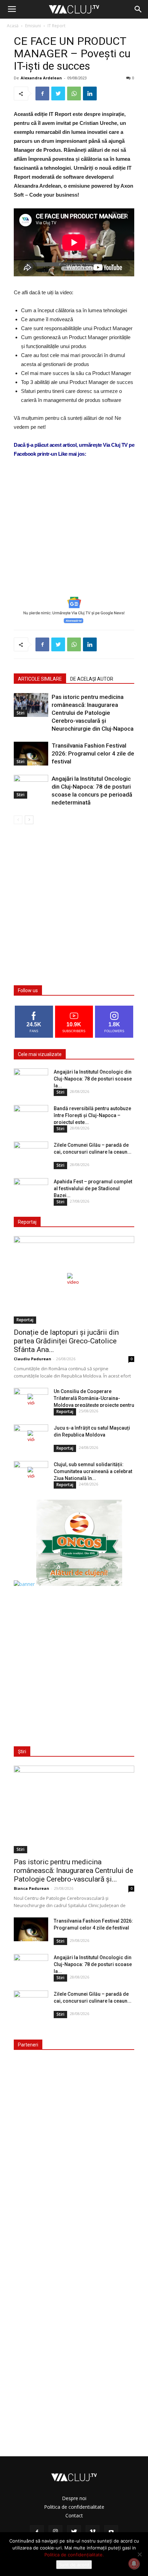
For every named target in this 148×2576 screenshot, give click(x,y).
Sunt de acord (74, 2565)
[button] (138, 9)
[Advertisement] (74, 539)
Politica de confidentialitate (74, 2507)
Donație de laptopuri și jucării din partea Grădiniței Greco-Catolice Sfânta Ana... (66, 1341)
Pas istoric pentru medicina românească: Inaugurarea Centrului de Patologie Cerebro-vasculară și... (73, 1871)
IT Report (56, 26)
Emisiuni (33, 26)
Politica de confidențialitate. (74, 2555)
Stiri (20, 713)
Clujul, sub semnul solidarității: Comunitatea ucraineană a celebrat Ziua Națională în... (93, 1471)
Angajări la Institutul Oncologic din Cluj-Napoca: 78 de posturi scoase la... (93, 1079)
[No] (139, 2554)
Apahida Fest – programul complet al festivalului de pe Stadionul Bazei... (93, 1188)
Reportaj (25, 1320)
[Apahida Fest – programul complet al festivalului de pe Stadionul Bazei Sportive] (31, 1190)
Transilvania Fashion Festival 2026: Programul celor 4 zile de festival (93, 753)
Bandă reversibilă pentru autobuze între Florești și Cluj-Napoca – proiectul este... (92, 1115)
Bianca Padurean (31, 1888)
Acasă (13, 26)
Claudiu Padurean (33, 1359)
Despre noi (74, 2498)
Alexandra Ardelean (41, 78)
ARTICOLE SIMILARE (40, 679)
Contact (74, 2515)
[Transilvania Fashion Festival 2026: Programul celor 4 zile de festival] (31, 754)
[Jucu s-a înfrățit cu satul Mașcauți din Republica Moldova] (31, 1437)
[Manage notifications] (134, 2564)
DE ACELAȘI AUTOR (92, 679)
